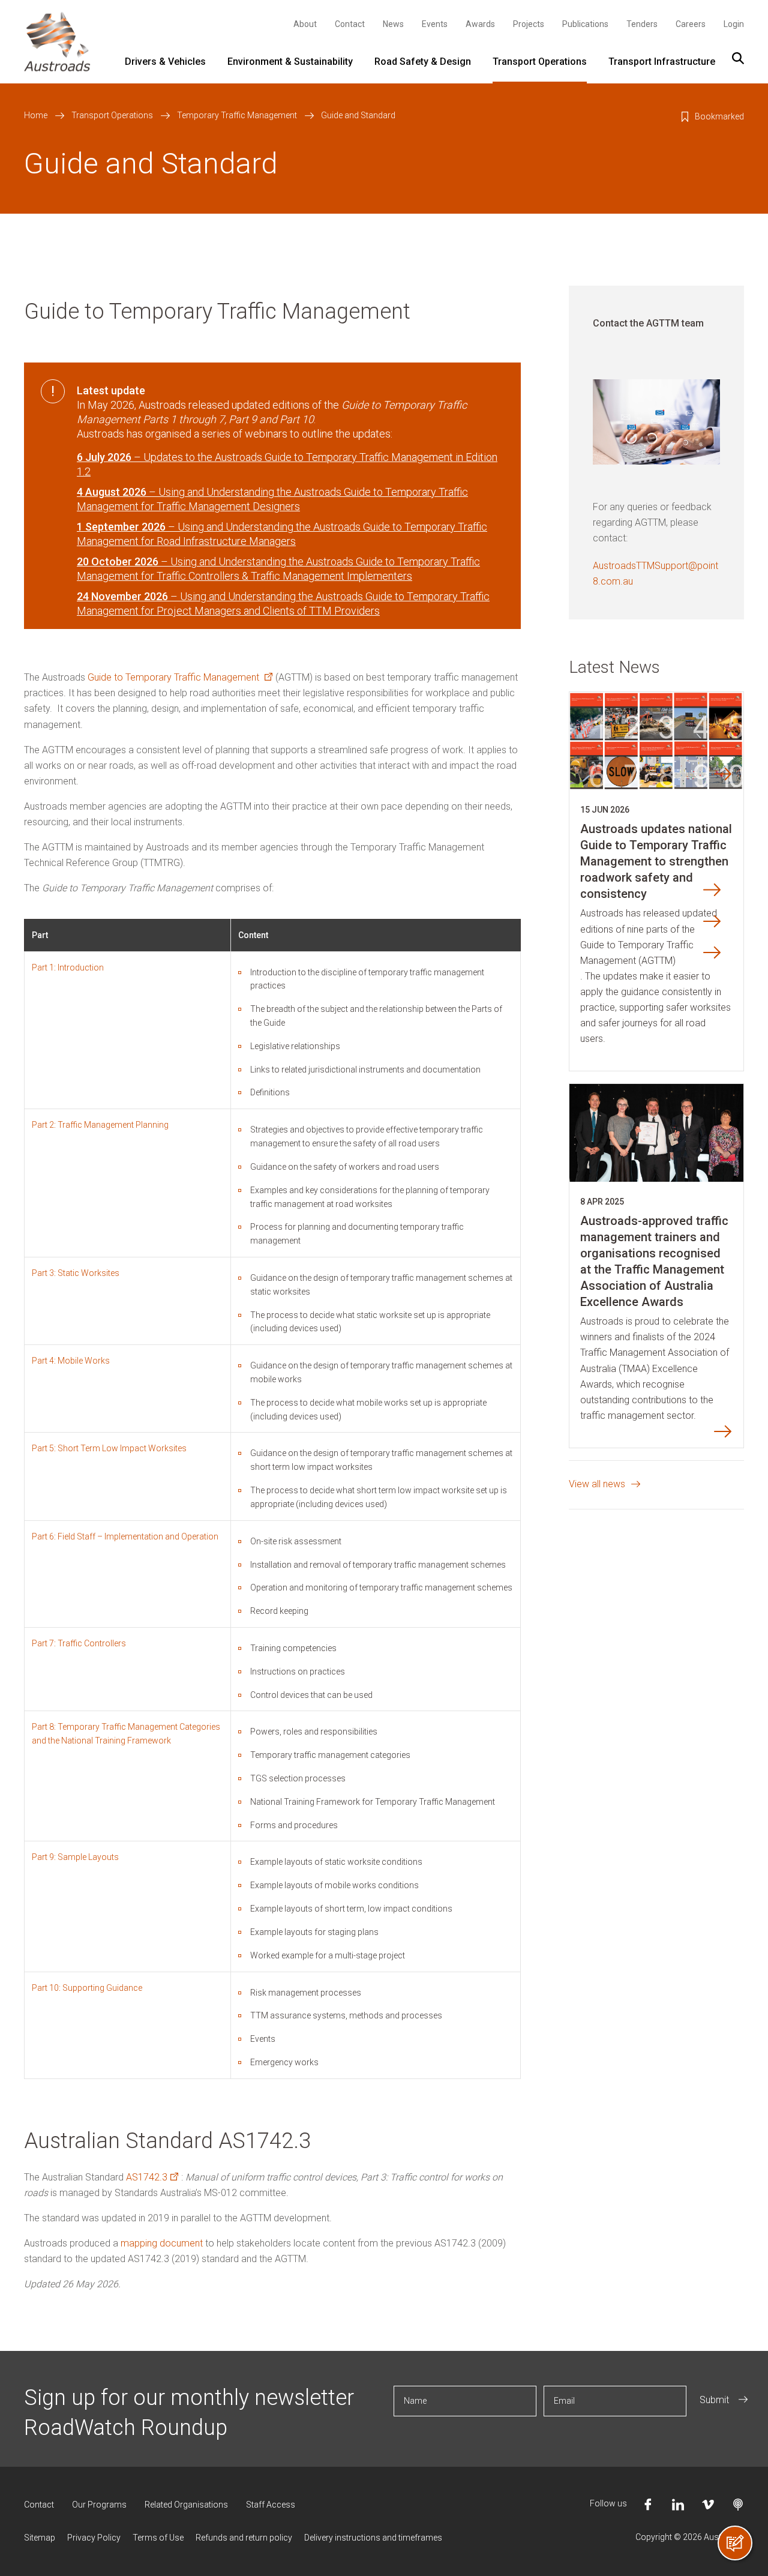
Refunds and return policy (244, 2538)
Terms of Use (158, 2538)
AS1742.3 (150, 2177)
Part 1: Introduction (68, 968)
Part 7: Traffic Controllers (79, 1643)
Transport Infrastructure (662, 62)
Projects (529, 24)
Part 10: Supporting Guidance (87, 1988)
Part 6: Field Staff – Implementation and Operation (125, 1536)
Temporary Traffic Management (237, 115)
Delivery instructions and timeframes (373, 2538)
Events (435, 24)
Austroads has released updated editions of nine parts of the (649, 921)
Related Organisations (186, 2505)
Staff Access (271, 2505)
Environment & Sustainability (290, 62)
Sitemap (40, 2538)
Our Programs (99, 2505)
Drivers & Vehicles (165, 62)
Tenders (642, 24)
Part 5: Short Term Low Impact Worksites (109, 1448)
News (393, 24)
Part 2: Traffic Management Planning (100, 1125)
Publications (585, 24)
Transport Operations (540, 62)
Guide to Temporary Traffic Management (178, 677)
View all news (597, 1484)
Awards (480, 24)
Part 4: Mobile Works (71, 1361)
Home (36, 115)
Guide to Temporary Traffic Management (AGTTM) (637, 953)
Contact (350, 24)
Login (734, 24)
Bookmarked (719, 116)
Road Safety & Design (423, 62)
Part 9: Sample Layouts (75, 1857)
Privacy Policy (94, 2538)
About (305, 24)
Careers (691, 24)
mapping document (162, 2243)
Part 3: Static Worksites (76, 1273)
